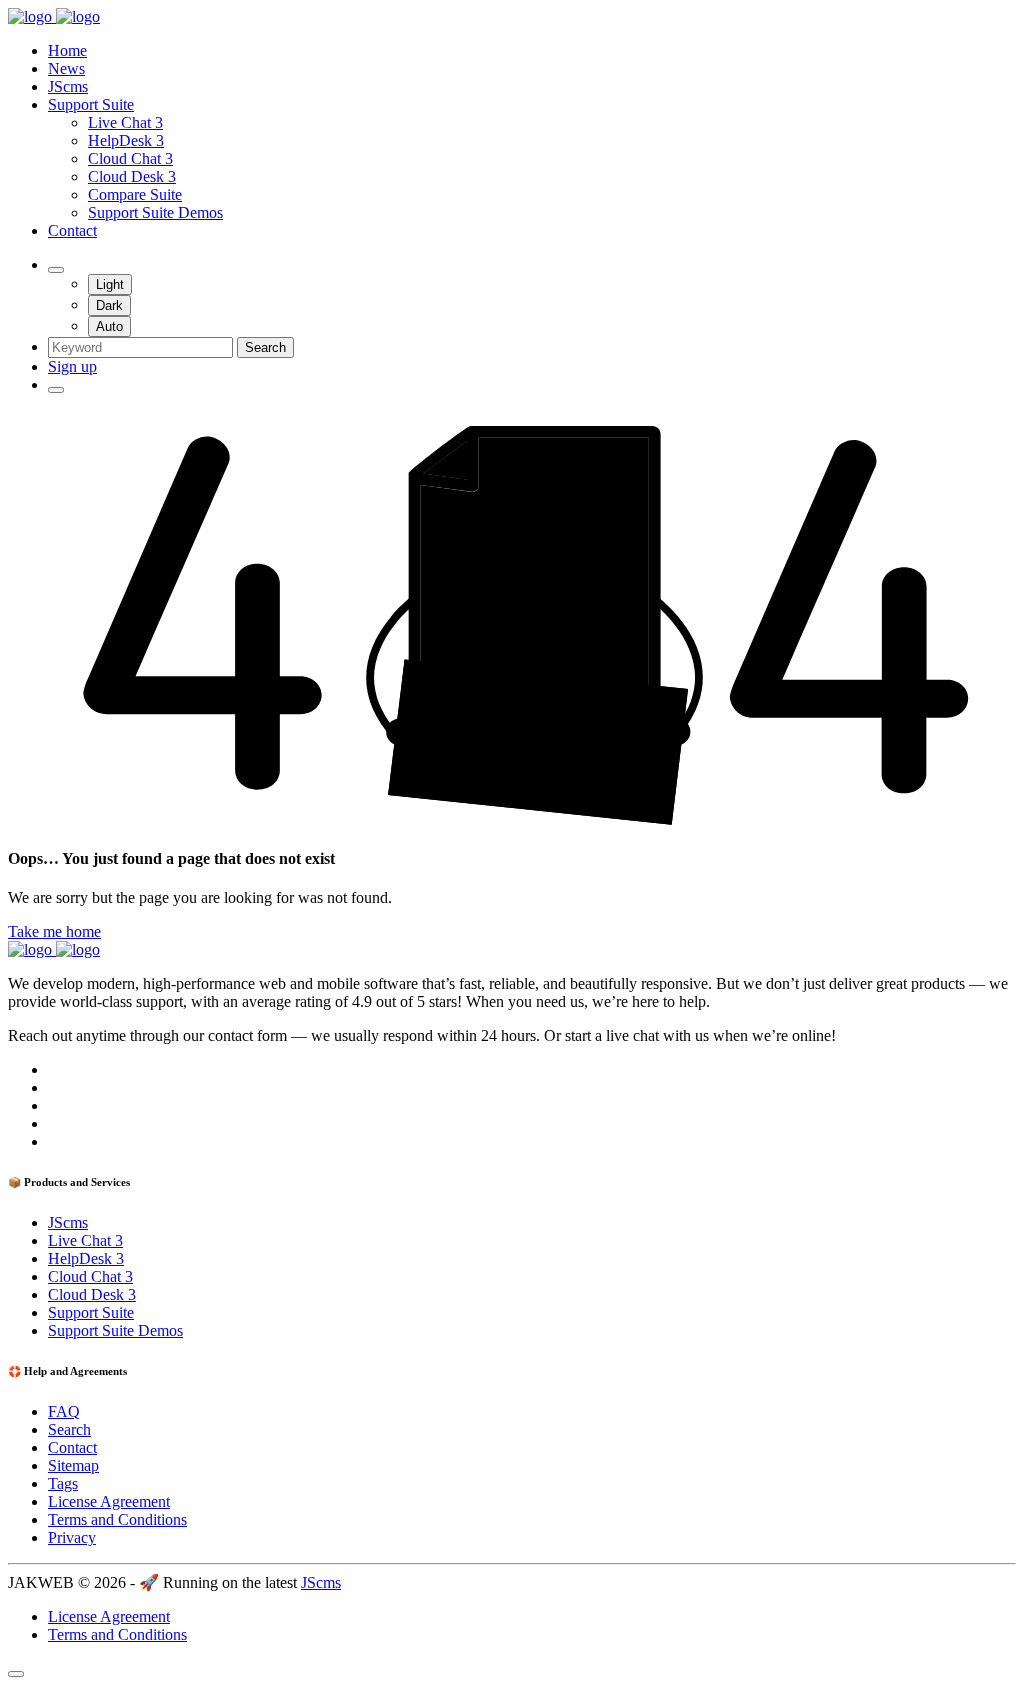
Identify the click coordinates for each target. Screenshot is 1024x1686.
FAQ (64, 1411)
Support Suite (91, 104)
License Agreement (109, 1501)
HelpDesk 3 (126, 140)
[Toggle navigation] (56, 390)
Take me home (54, 931)
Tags (63, 1483)
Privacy (72, 1537)
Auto (109, 326)
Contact (72, 230)
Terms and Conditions (117, 1519)
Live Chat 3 (125, 122)
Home (67, 50)
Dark (109, 305)
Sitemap (73, 1465)
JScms (68, 86)
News (66, 68)
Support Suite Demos (155, 212)
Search (265, 347)
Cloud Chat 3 (130, 158)
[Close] (16, 1674)
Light (110, 284)
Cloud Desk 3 (132, 176)
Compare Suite (135, 194)
